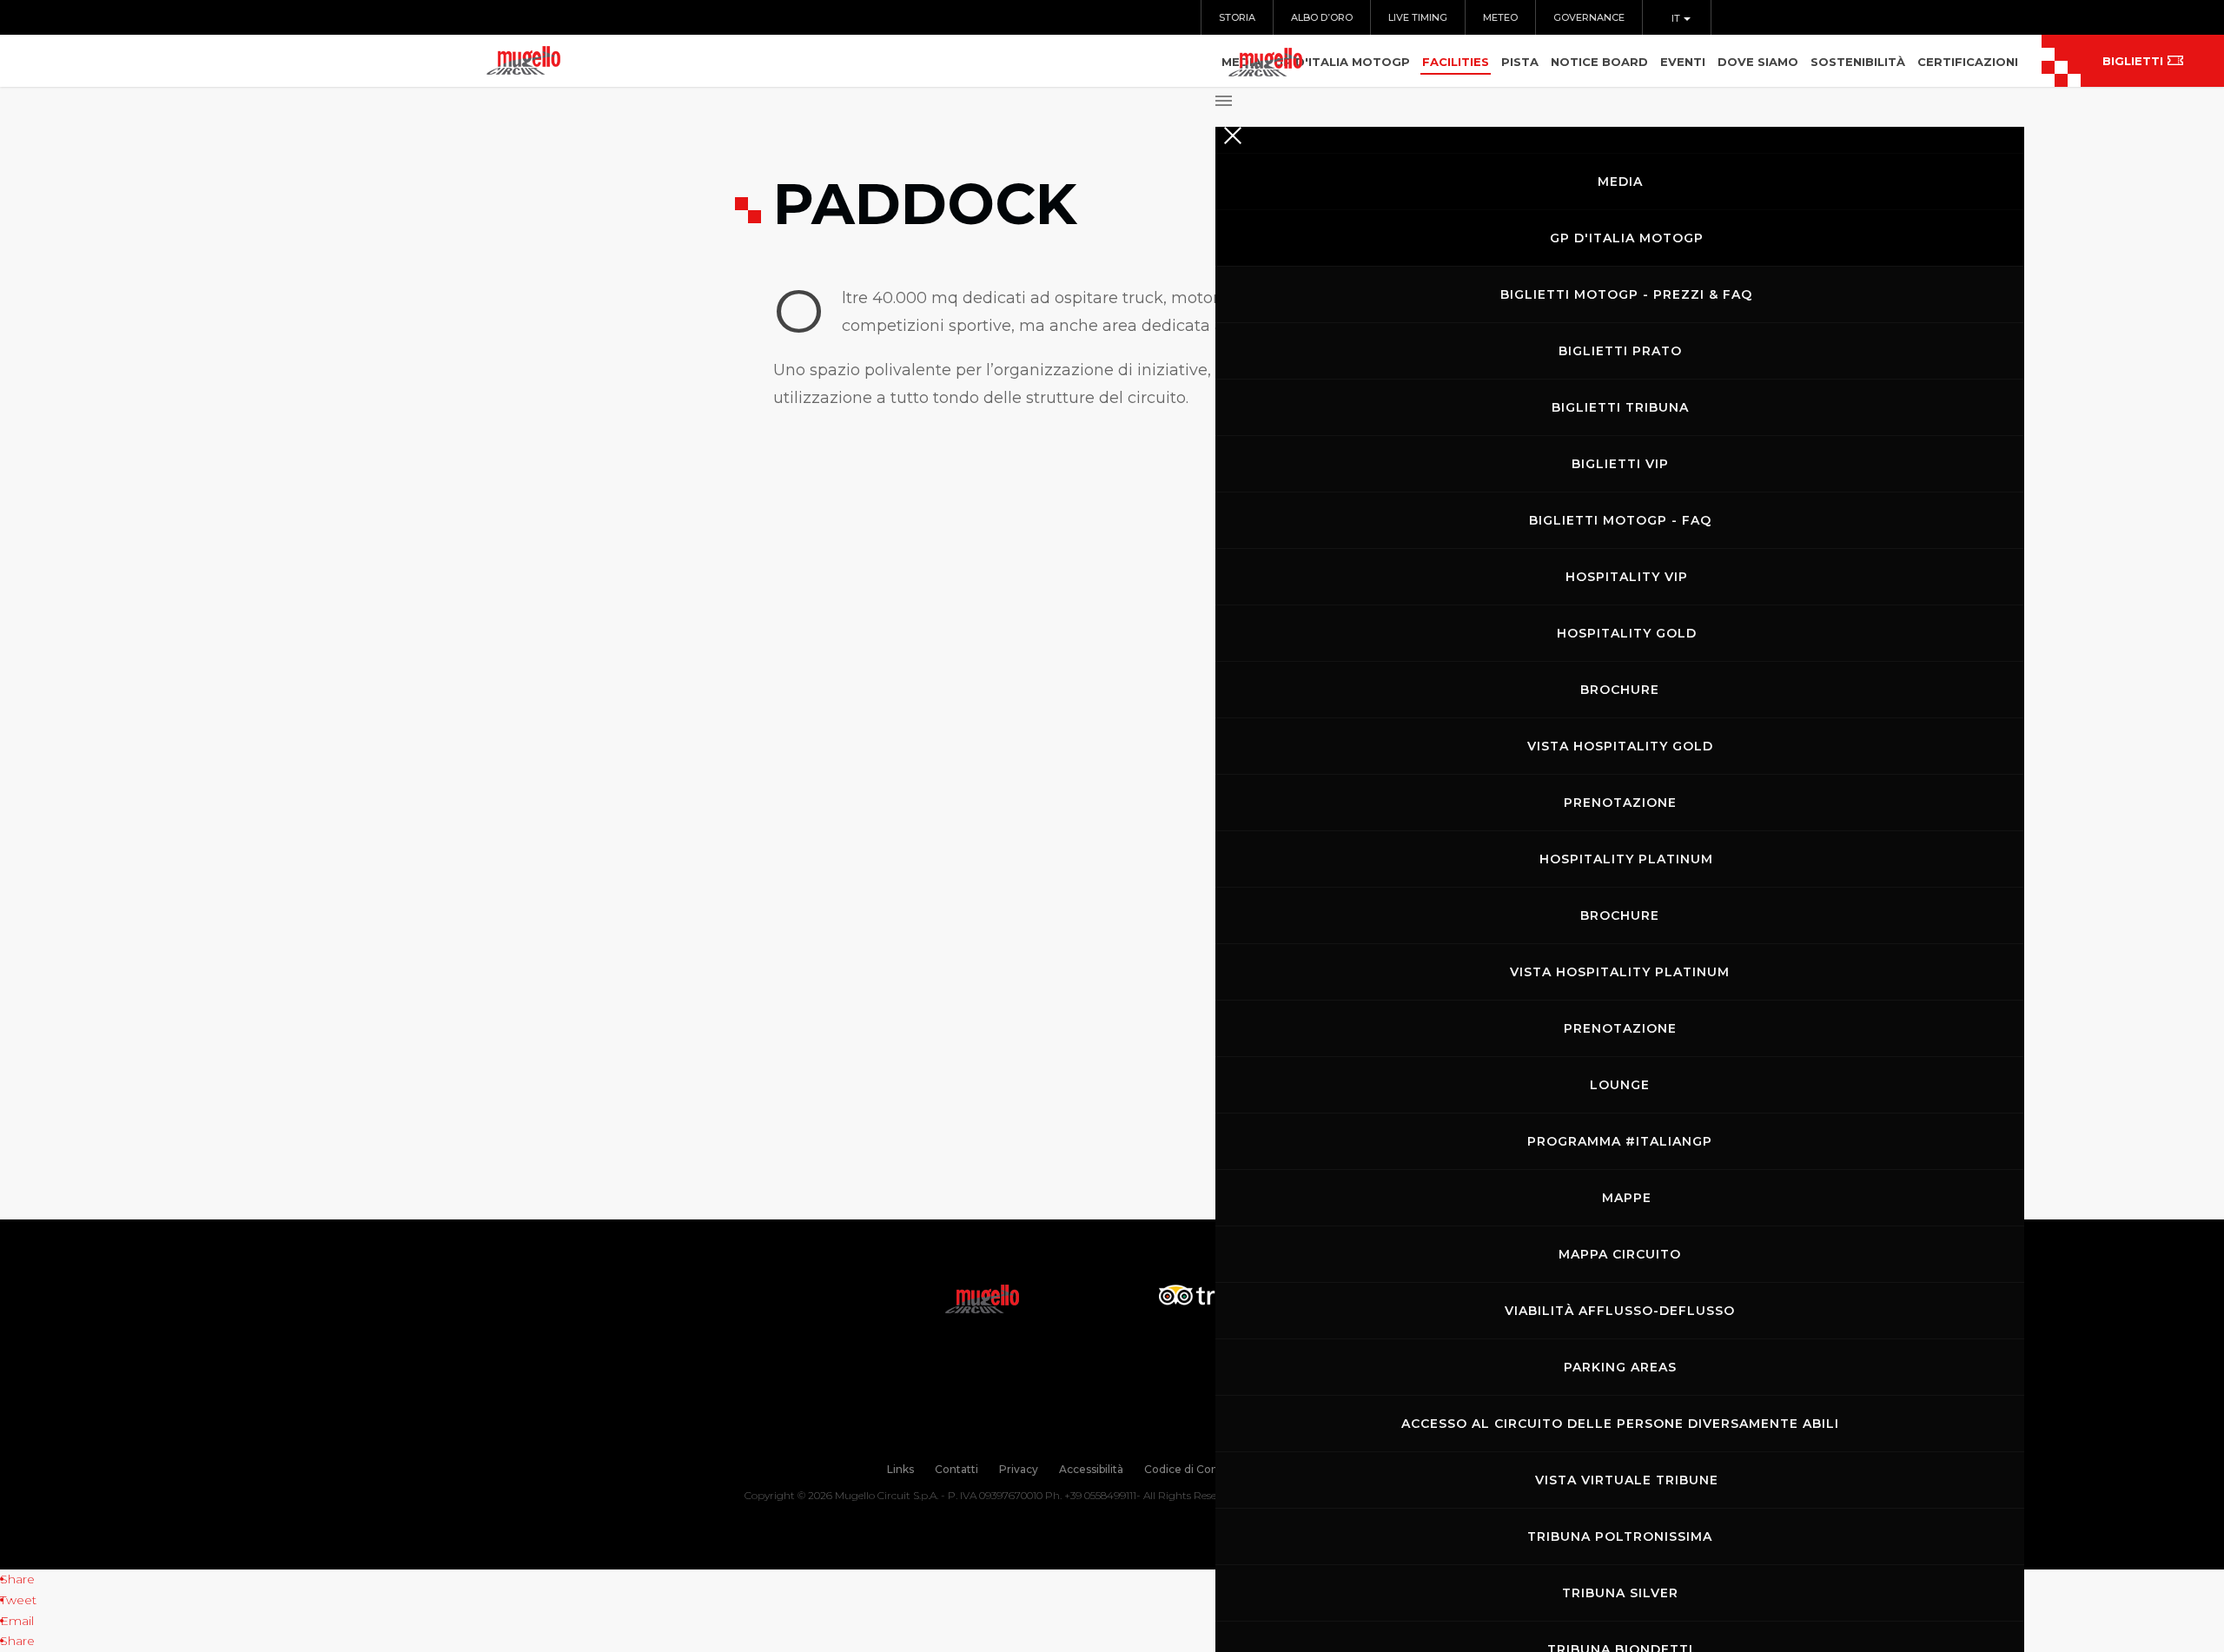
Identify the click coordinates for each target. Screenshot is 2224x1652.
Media (1620, 182)
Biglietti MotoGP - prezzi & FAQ (1626, 294)
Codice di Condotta (1195, 1469)
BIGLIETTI (2133, 61)
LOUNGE (1620, 1085)
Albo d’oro (1322, 17)
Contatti (956, 1469)
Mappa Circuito (1620, 1254)
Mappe (1627, 1198)
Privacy (1019, 1469)
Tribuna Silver (1620, 1593)
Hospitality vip (1627, 577)
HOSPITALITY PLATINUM (1626, 859)
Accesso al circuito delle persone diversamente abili (1620, 1424)
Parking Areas (1620, 1367)
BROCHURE (1620, 690)
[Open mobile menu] (1620, 96)
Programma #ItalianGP (1620, 1141)
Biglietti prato (1620, 351)
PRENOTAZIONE (1620, 803)
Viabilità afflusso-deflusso (1620, 1311)
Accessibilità (1091, 1469)
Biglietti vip (1620, 464)
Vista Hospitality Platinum (1620, 972)
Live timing (1418, 17)
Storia (1237, 17)
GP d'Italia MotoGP (1627, 238)
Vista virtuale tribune (1627, 1480)
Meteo (1500, 17)
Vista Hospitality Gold (1620, 746)
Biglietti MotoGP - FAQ (1620, 520)
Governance (1589, 17)
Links (900, 1469)
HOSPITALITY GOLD (1627, 633)
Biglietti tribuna (1620, 407)
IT (1677, 18)
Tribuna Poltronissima (1620, 1536)
